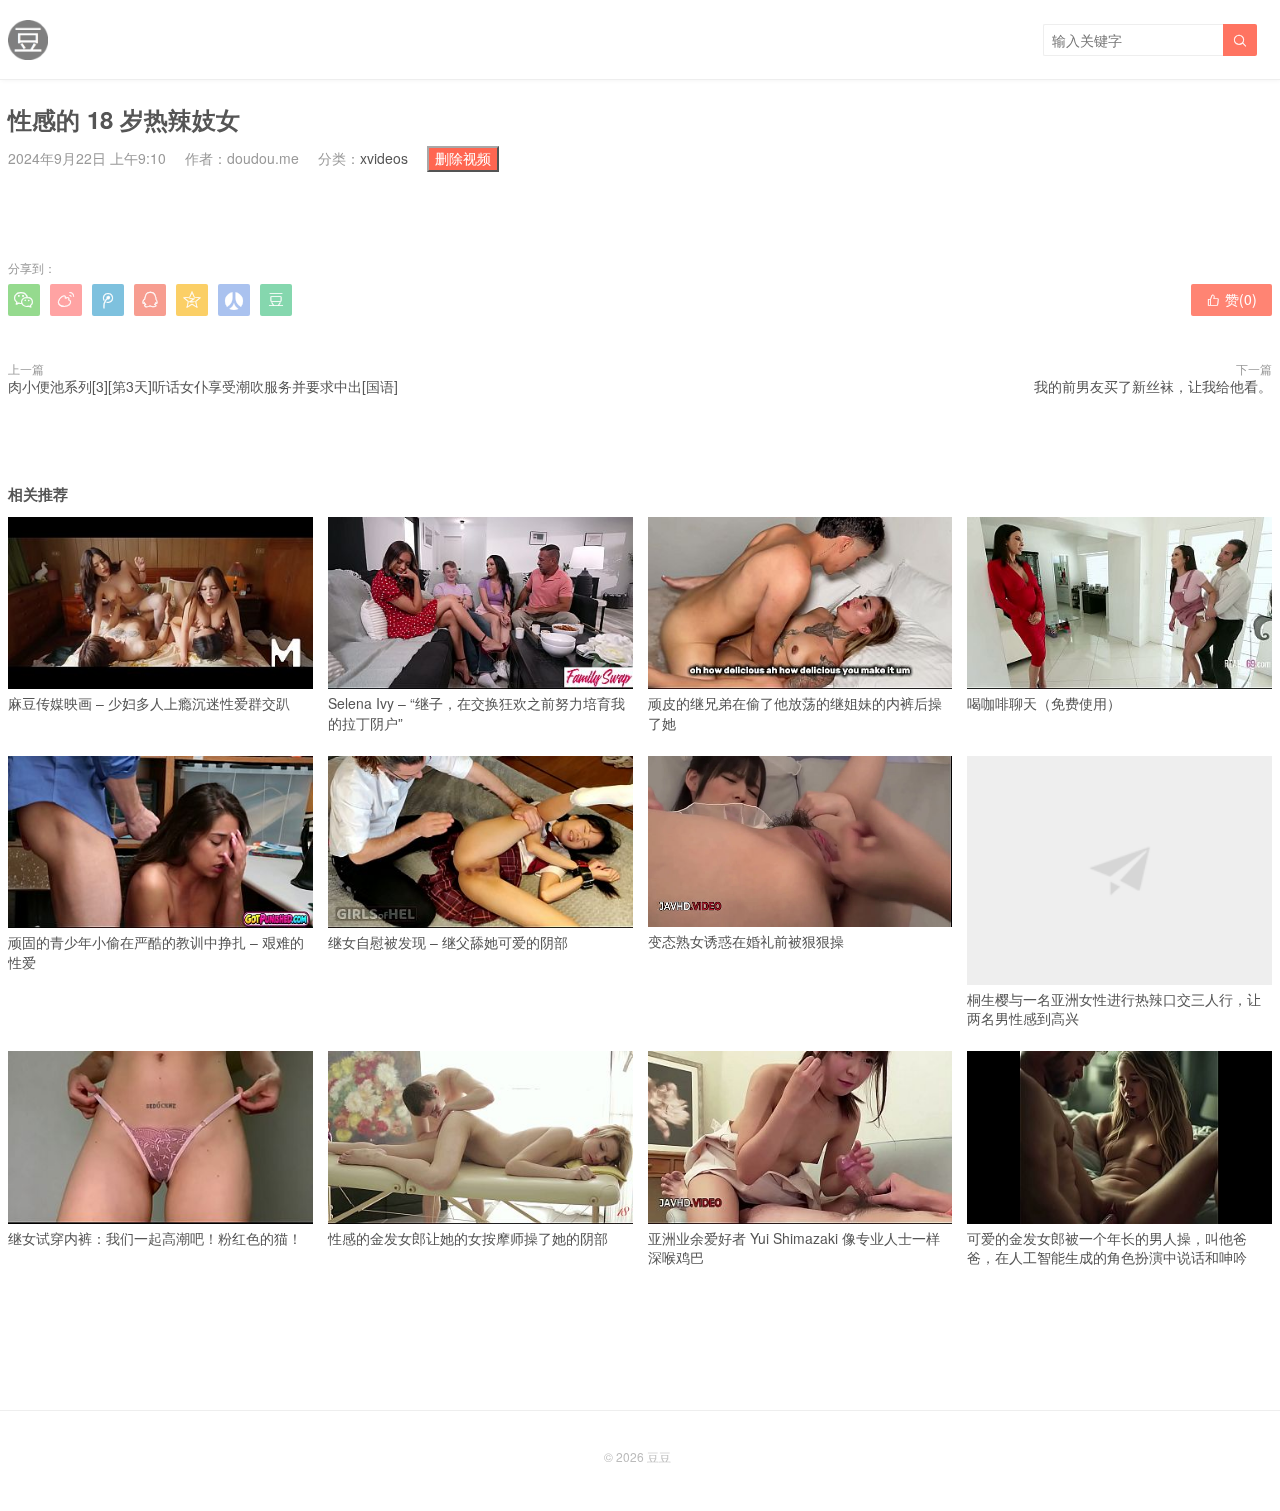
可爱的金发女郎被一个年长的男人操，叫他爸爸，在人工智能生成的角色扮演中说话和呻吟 (1107, 1247)
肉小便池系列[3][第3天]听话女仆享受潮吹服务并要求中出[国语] (203, 386)
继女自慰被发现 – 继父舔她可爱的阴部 (448, 942)
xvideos (384, 158)
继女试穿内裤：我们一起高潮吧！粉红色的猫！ (155, 1237)
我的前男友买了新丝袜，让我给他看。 (1153, 386)
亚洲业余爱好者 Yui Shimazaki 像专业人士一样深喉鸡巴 (794, 1247)
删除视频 (463, 158)
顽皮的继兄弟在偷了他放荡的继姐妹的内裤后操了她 (795, 713)
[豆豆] (28, 40)
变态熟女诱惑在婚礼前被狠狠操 (746, 941)
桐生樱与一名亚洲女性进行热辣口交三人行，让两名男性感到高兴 (1114, 1008)
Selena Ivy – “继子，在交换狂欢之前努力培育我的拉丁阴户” (476, 713)
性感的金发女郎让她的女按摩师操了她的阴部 (468, 1237)
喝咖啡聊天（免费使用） (1044, 703)
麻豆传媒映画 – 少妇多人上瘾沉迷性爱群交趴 (149, 703)
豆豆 (659, 1456)
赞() (1231, 299)
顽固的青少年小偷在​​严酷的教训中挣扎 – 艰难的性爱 (156, 952)
